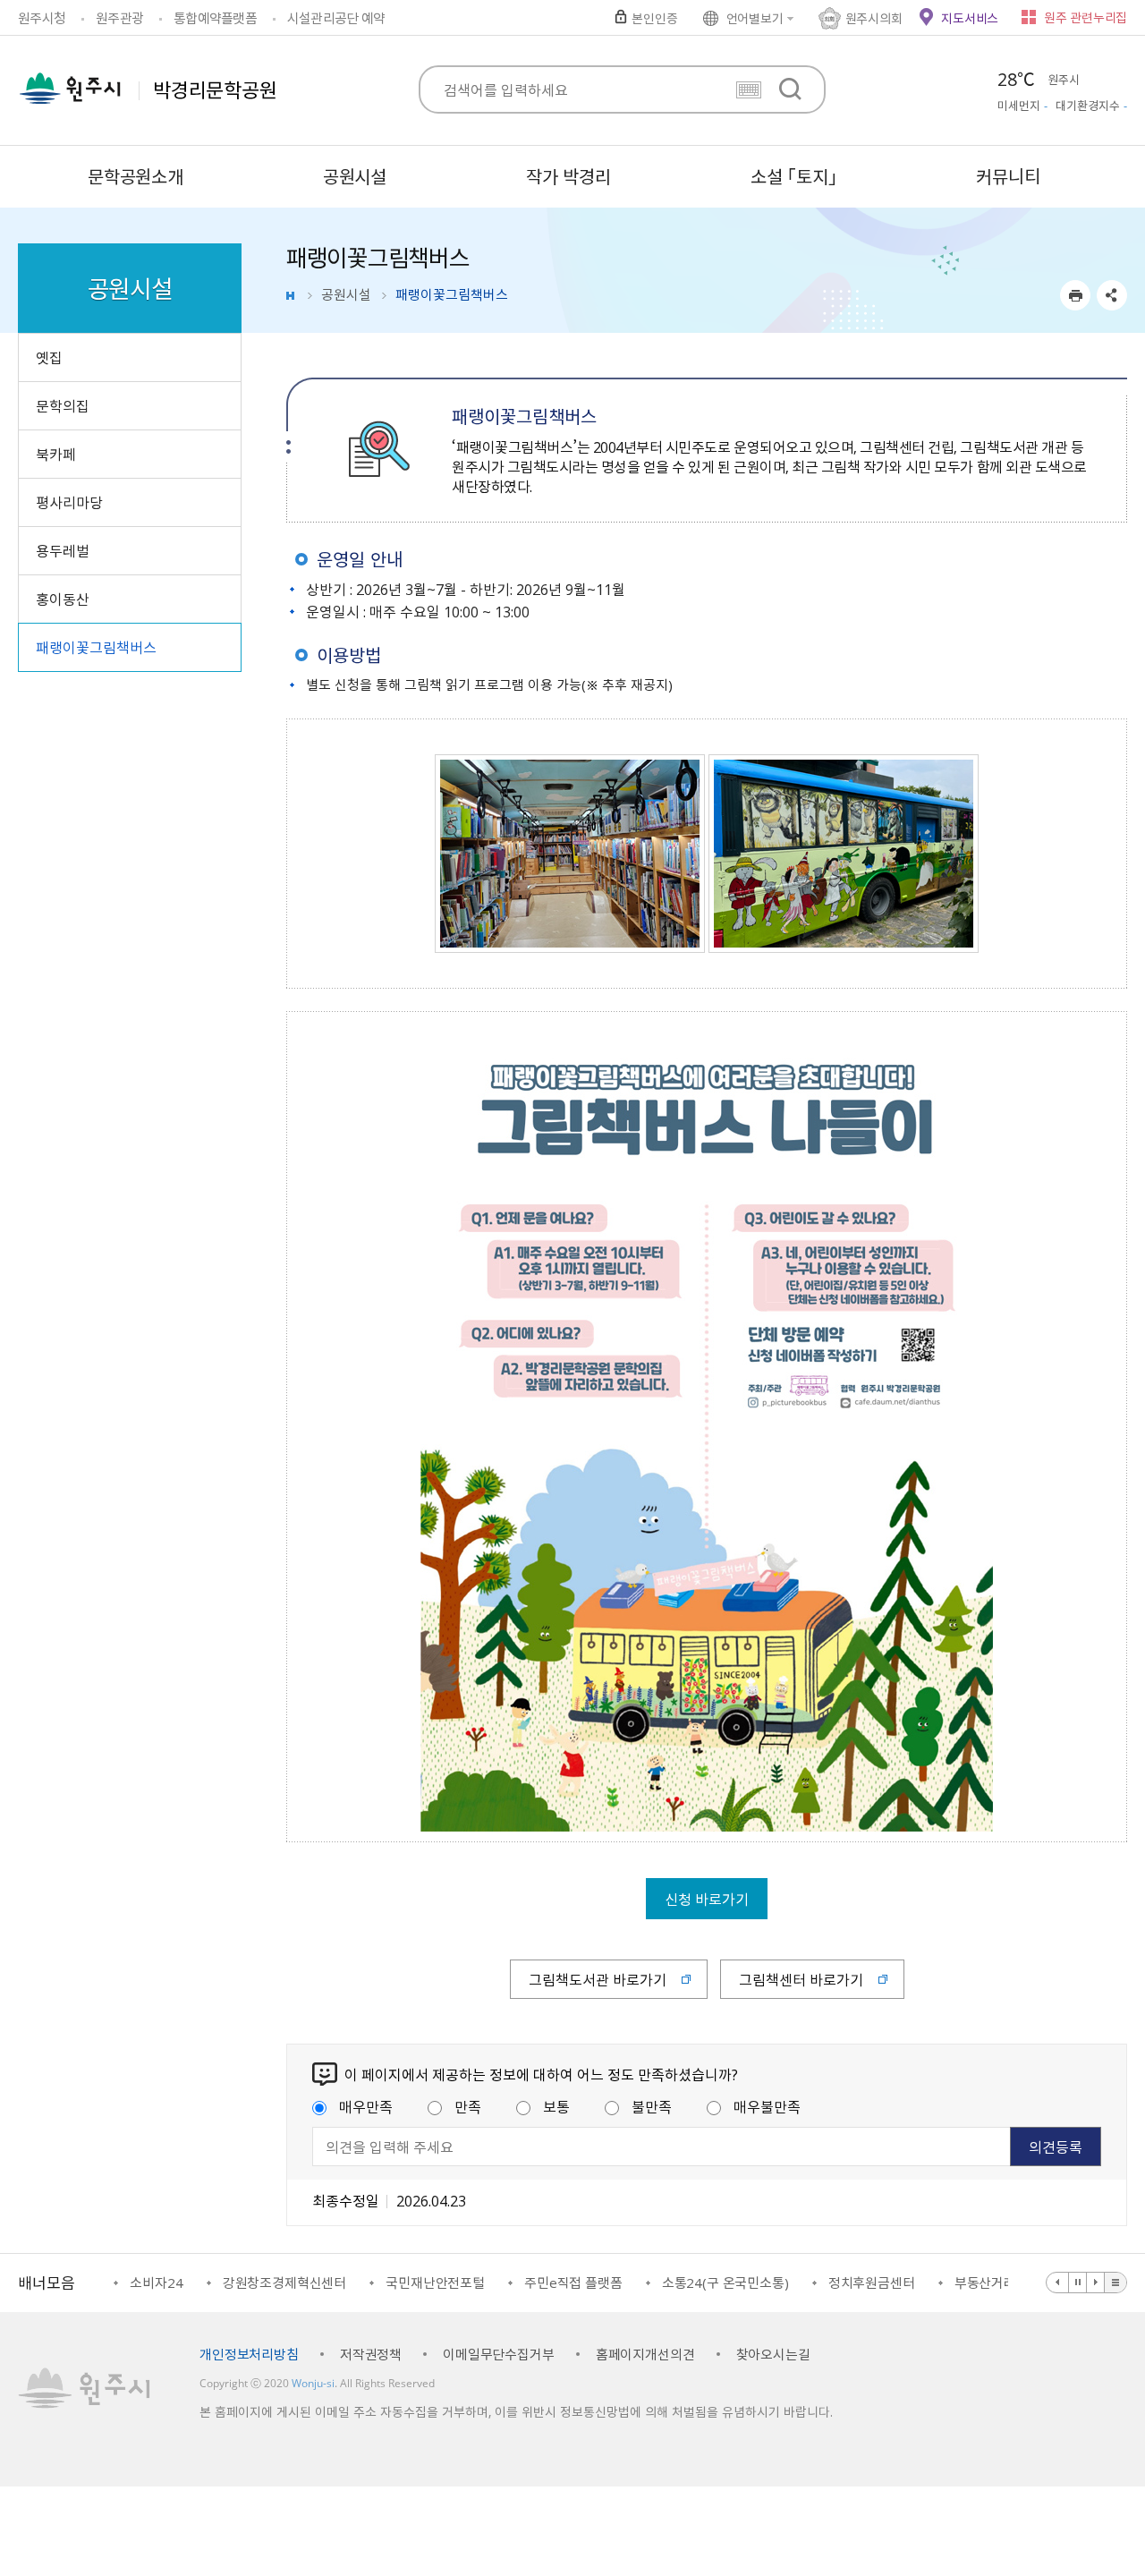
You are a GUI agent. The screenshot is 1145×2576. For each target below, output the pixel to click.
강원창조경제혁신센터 (204, 2283)
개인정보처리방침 (249, 2354)
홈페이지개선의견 (645, 2354)
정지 (1078, 2283)
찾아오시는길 (773, 2354)
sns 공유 (1112, 295)
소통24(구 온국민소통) (645, 2283)
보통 (556, 2106)
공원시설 (346, 294)
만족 (468, 2106)
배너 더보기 (1115, 2283)
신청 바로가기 (707, 1899)
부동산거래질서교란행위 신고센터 (969, 2283)
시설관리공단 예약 (336, 18)
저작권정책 (371, 2354)
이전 (1058, 2283)
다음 (1096, 2283)
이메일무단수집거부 (499, 2354)
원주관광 (119, 18)
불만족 (652, 2106)
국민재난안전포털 (356, 2283)
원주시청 (42, 18)
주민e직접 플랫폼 (493, 2283)
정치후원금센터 (791, 2283)
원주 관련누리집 (1086, 17)
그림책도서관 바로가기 (598, 1979)
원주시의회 (874, 18)
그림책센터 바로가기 (801, 1979)
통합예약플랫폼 (215, 18)
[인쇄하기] (1075, 295)
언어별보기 (755, 18)
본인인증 (654, 18)
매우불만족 (767, 2106)
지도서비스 (970, 18)
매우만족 (366, 2106)
